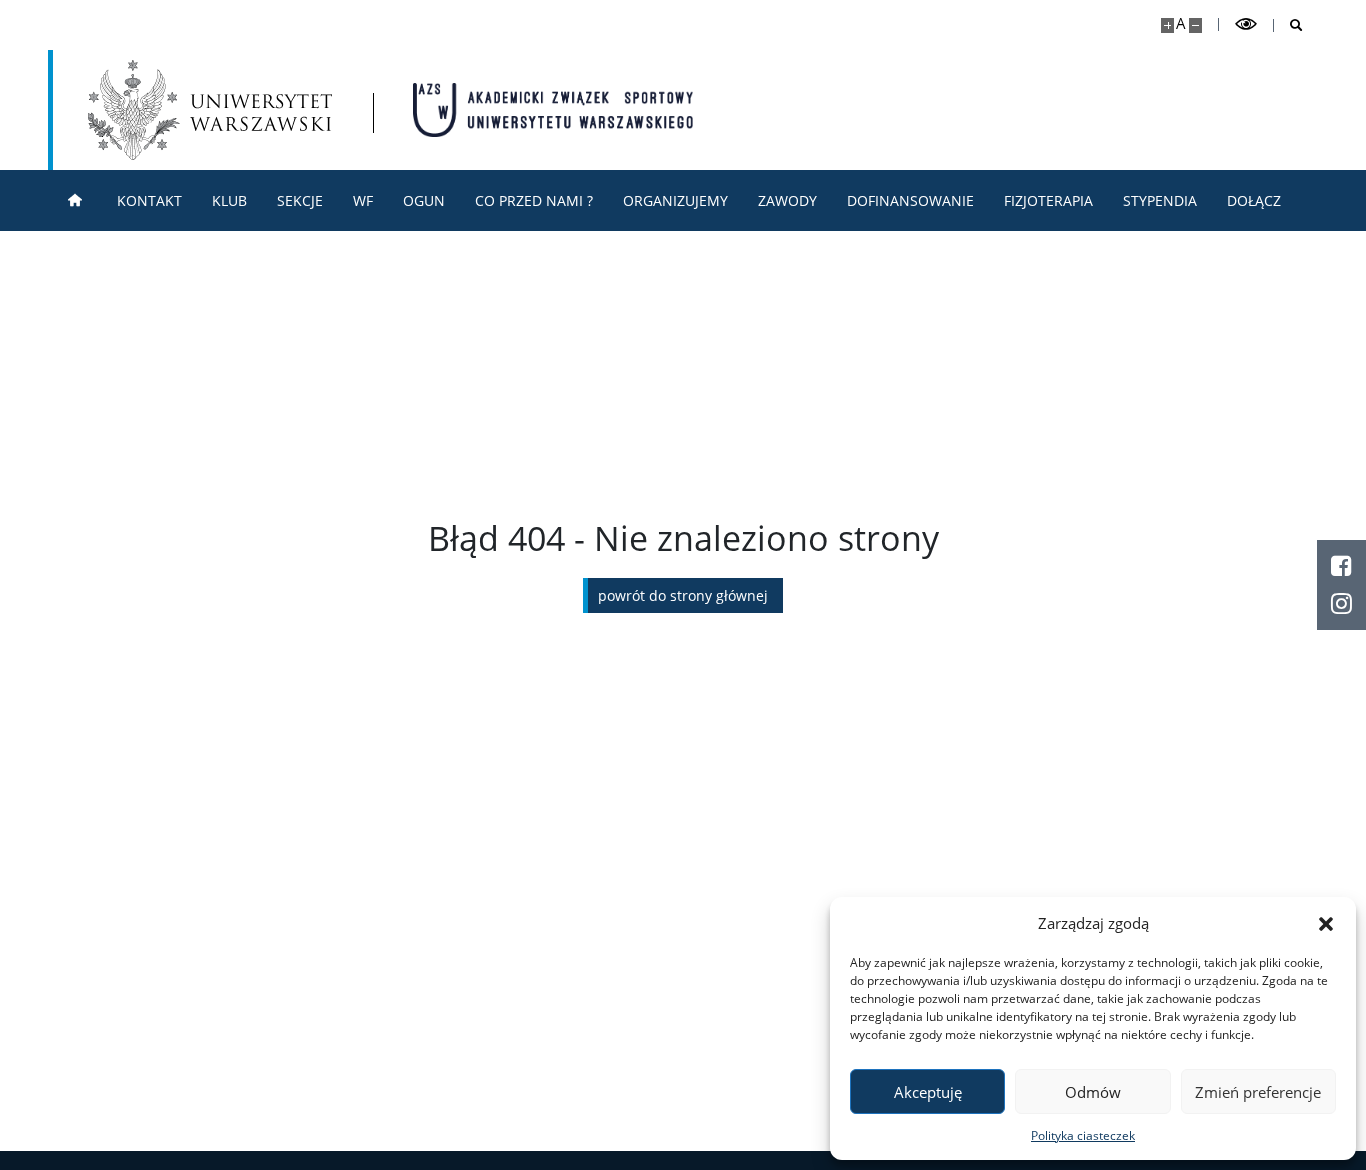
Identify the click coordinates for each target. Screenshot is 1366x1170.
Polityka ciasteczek (1083, 1135)
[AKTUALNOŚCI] (75, 200)
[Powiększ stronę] (1167, 25)
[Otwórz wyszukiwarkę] (1288, 25)
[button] (1326, 923)
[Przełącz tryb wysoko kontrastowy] (1246, 24)
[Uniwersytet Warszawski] (210, 110)
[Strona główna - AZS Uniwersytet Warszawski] (553, 110)
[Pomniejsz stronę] (1195, 25)
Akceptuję (928, 1092)
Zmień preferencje (1258, 1092)
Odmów (1093, 1092)
